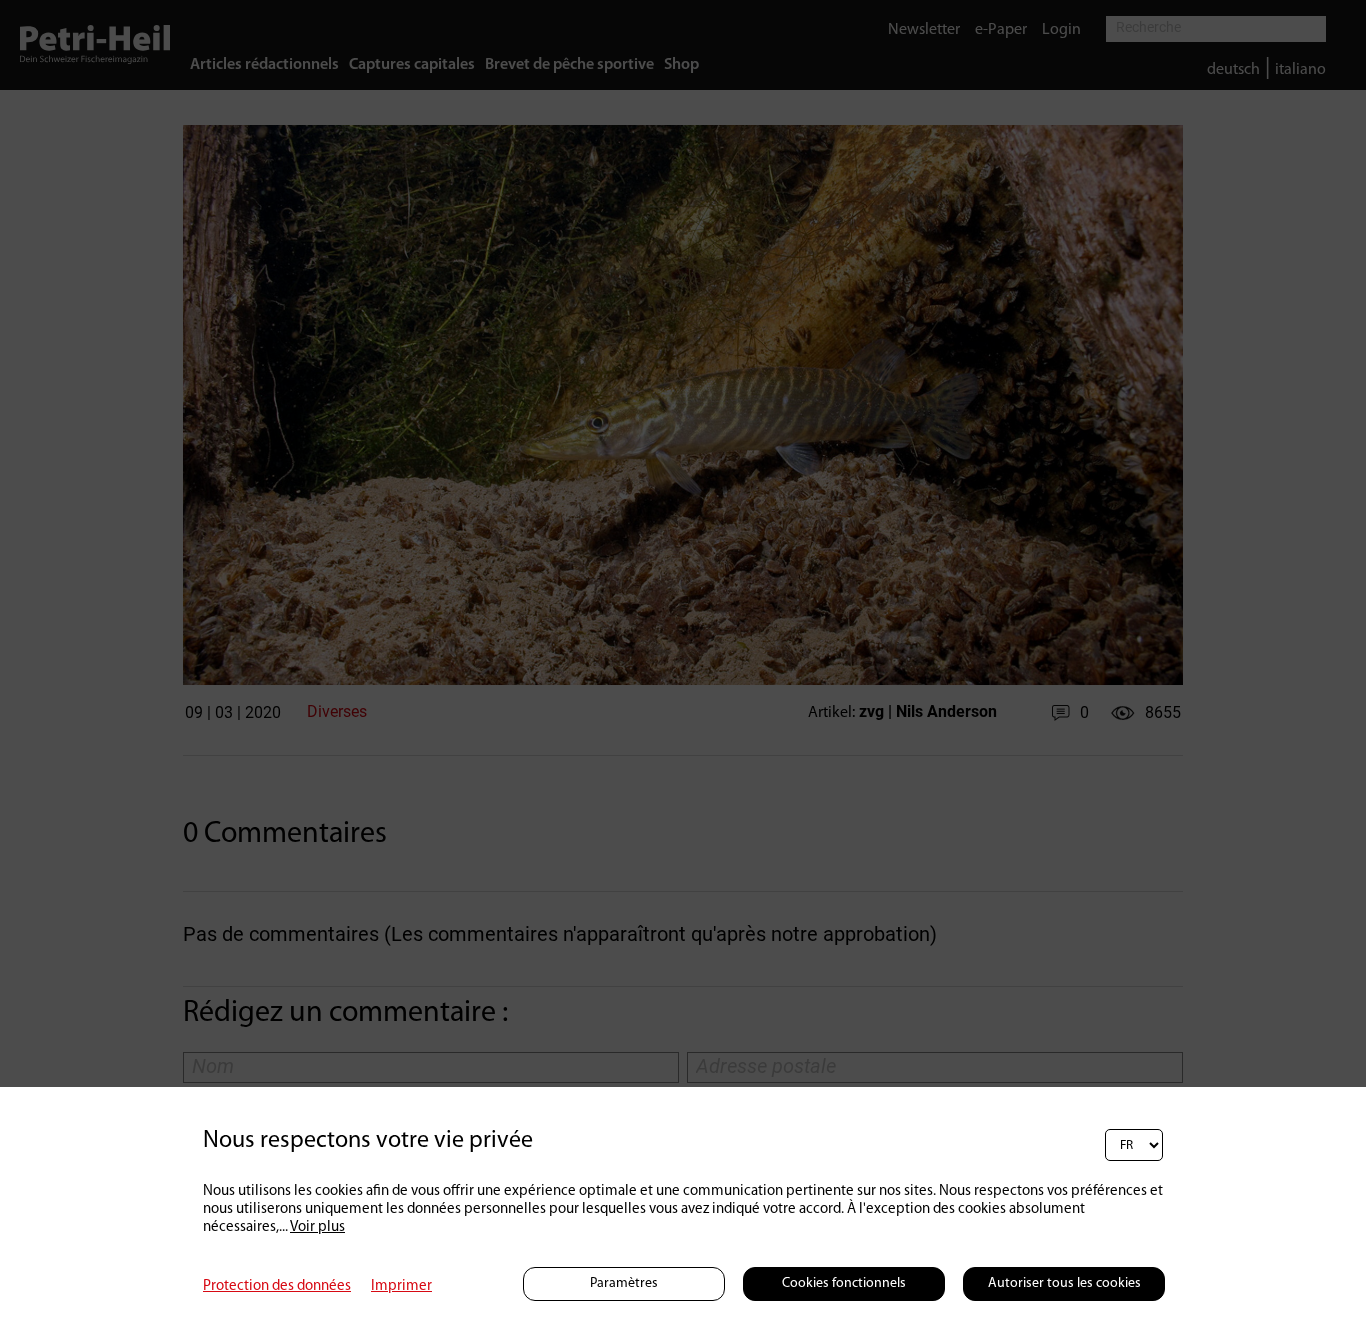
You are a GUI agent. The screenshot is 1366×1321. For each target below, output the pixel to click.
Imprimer (401, 1286)
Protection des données (277, 1286)
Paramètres (624, 1283)
